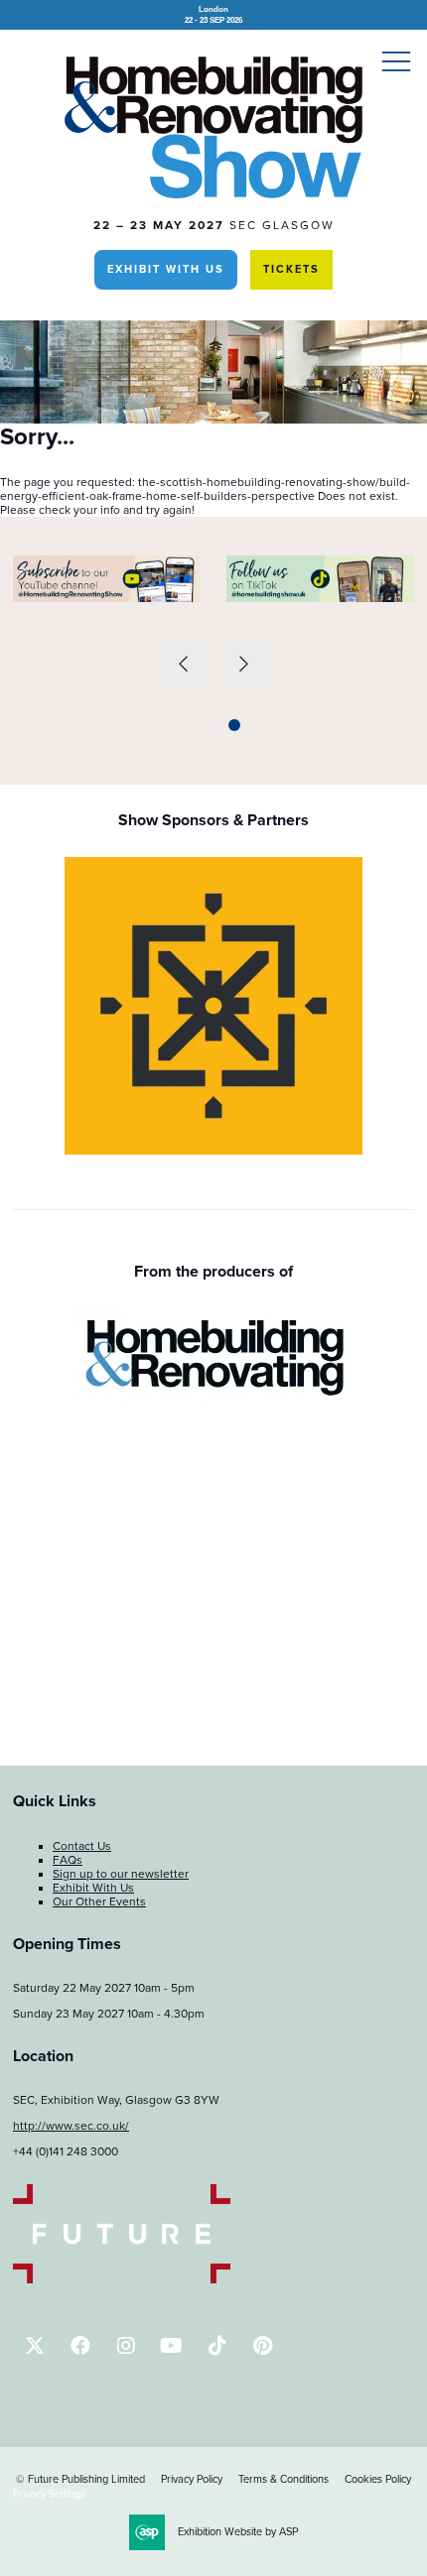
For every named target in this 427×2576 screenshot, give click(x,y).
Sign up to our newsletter (121, 1874)
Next (244, 665)
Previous (184, 665)
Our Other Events (99, 1901)
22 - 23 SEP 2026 (213, 14)
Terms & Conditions (284, 2479)
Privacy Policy (192, 2479)
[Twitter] (34, 2345)
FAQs (68, 1860)
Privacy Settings (49, 2494)
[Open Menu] (396, 61)
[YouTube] (171, 2345)
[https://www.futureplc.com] (122, 2279)
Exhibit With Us (166, 269)
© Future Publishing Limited (80, 2479)
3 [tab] (234, 725)
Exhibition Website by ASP (238, 2532)
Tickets (291, 269)
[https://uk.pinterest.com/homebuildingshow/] (263, 2345)
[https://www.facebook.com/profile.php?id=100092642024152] (80, 2345)
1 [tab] (193, 725)
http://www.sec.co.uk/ (71, 2126)
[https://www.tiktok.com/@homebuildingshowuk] (217, 2345)
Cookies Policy (378, 2479)
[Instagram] (126, 2345)
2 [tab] (213, 725)
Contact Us (82, 1846)
